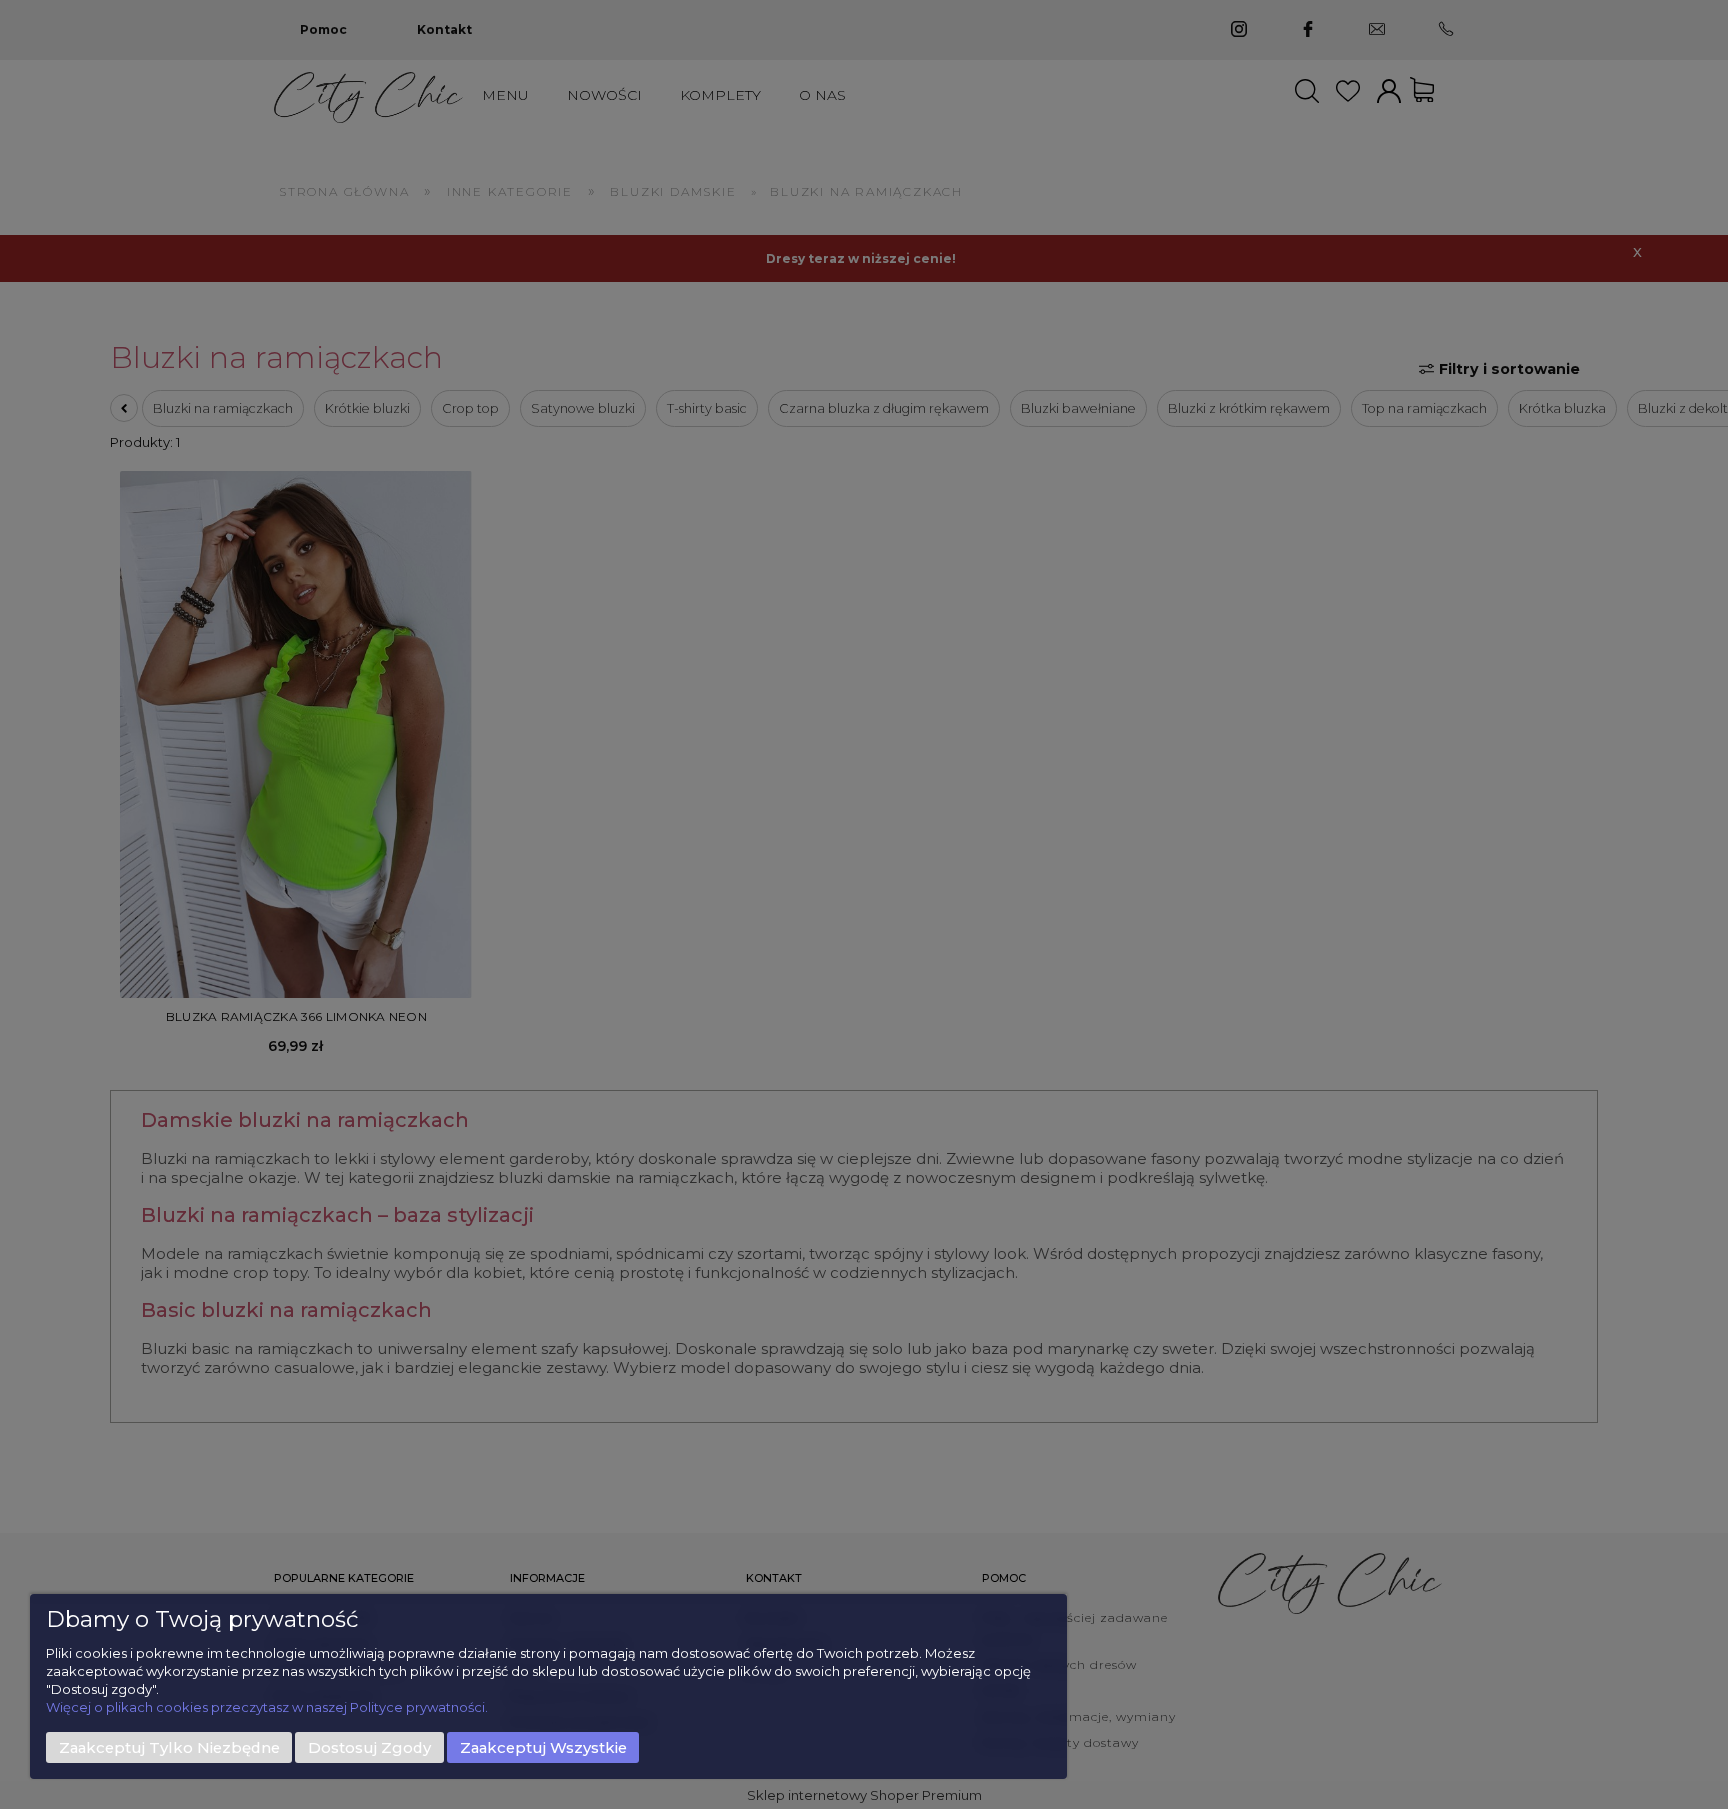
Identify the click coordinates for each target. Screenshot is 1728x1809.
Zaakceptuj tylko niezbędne (169, 1748)
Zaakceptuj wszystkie (543, 1748)
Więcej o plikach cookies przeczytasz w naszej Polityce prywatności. (267, 1707)
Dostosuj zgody (369, 1748)
